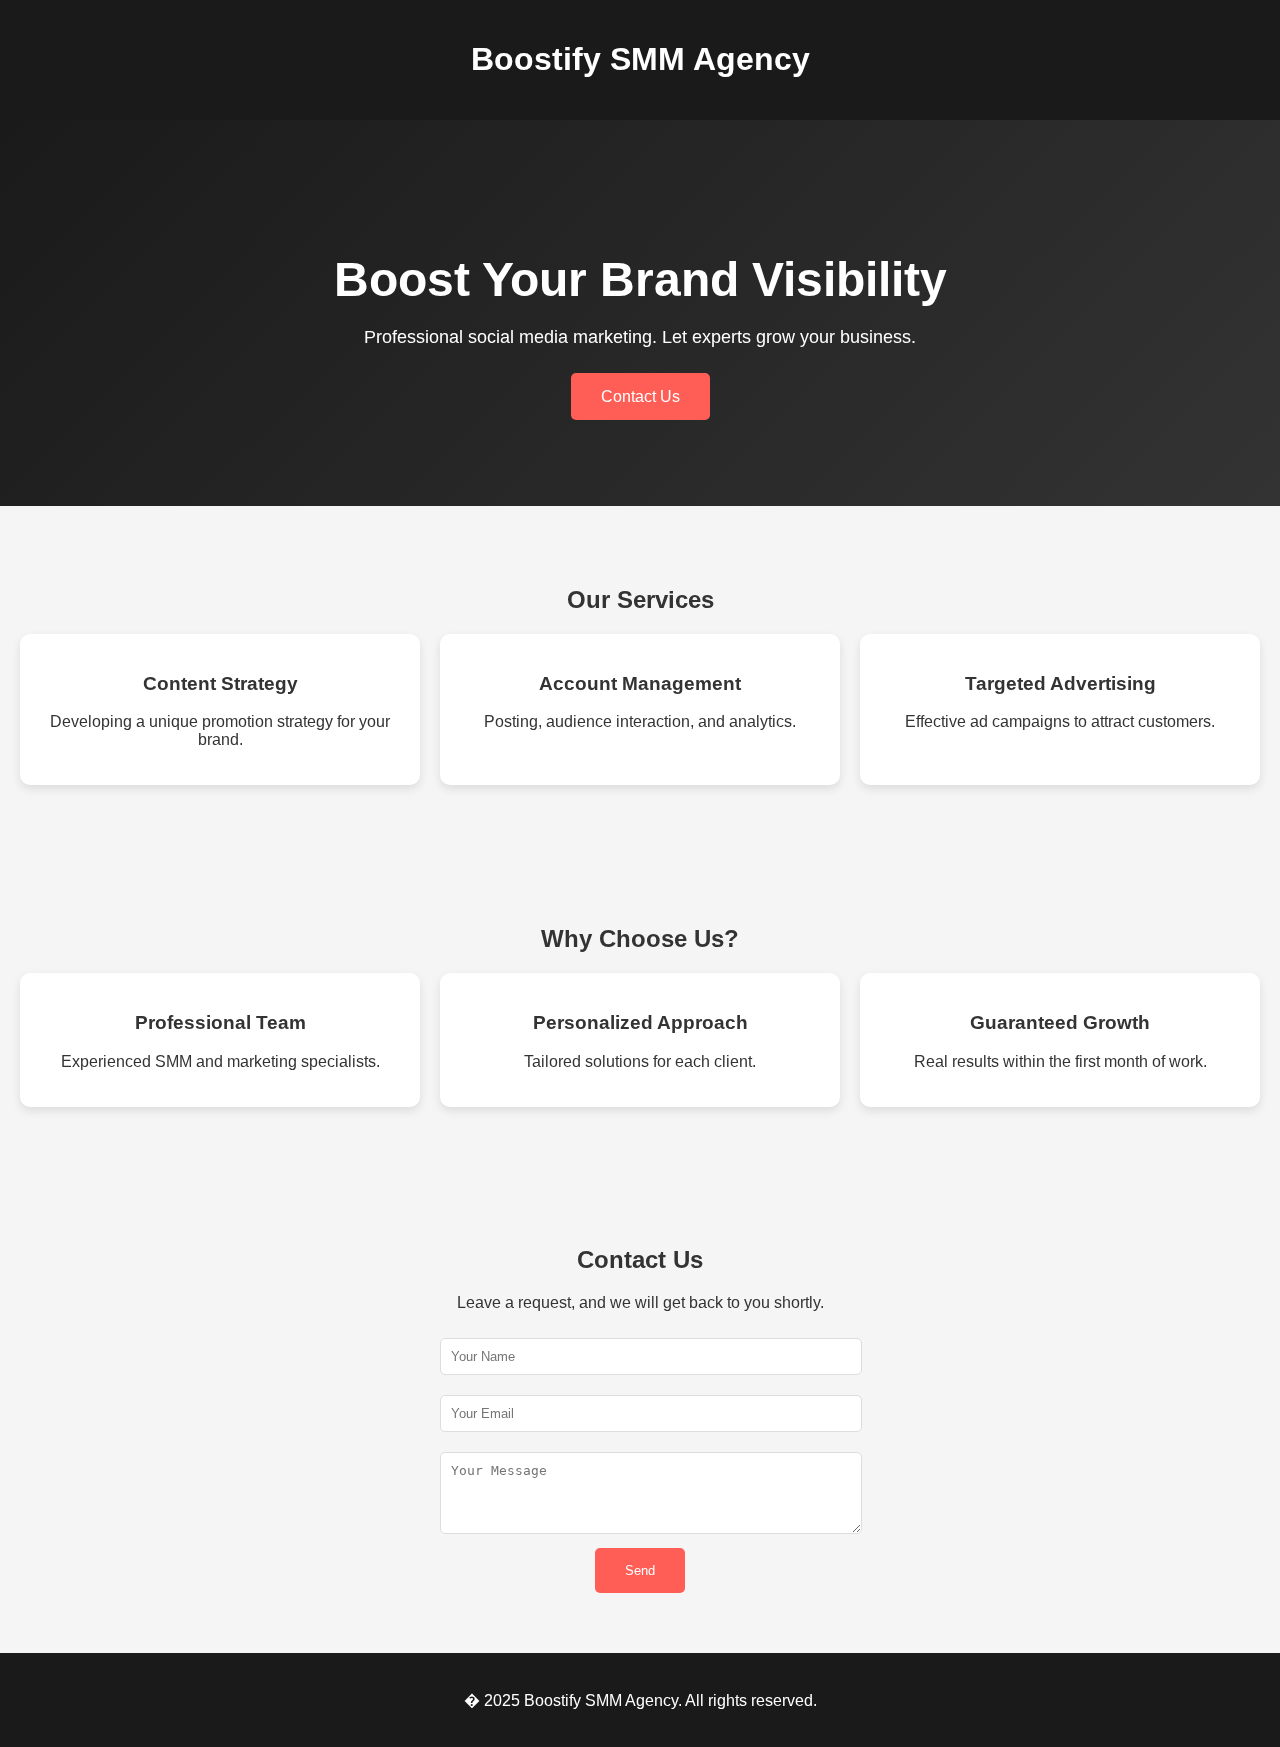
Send (640, 1570)
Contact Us (640, 396)
